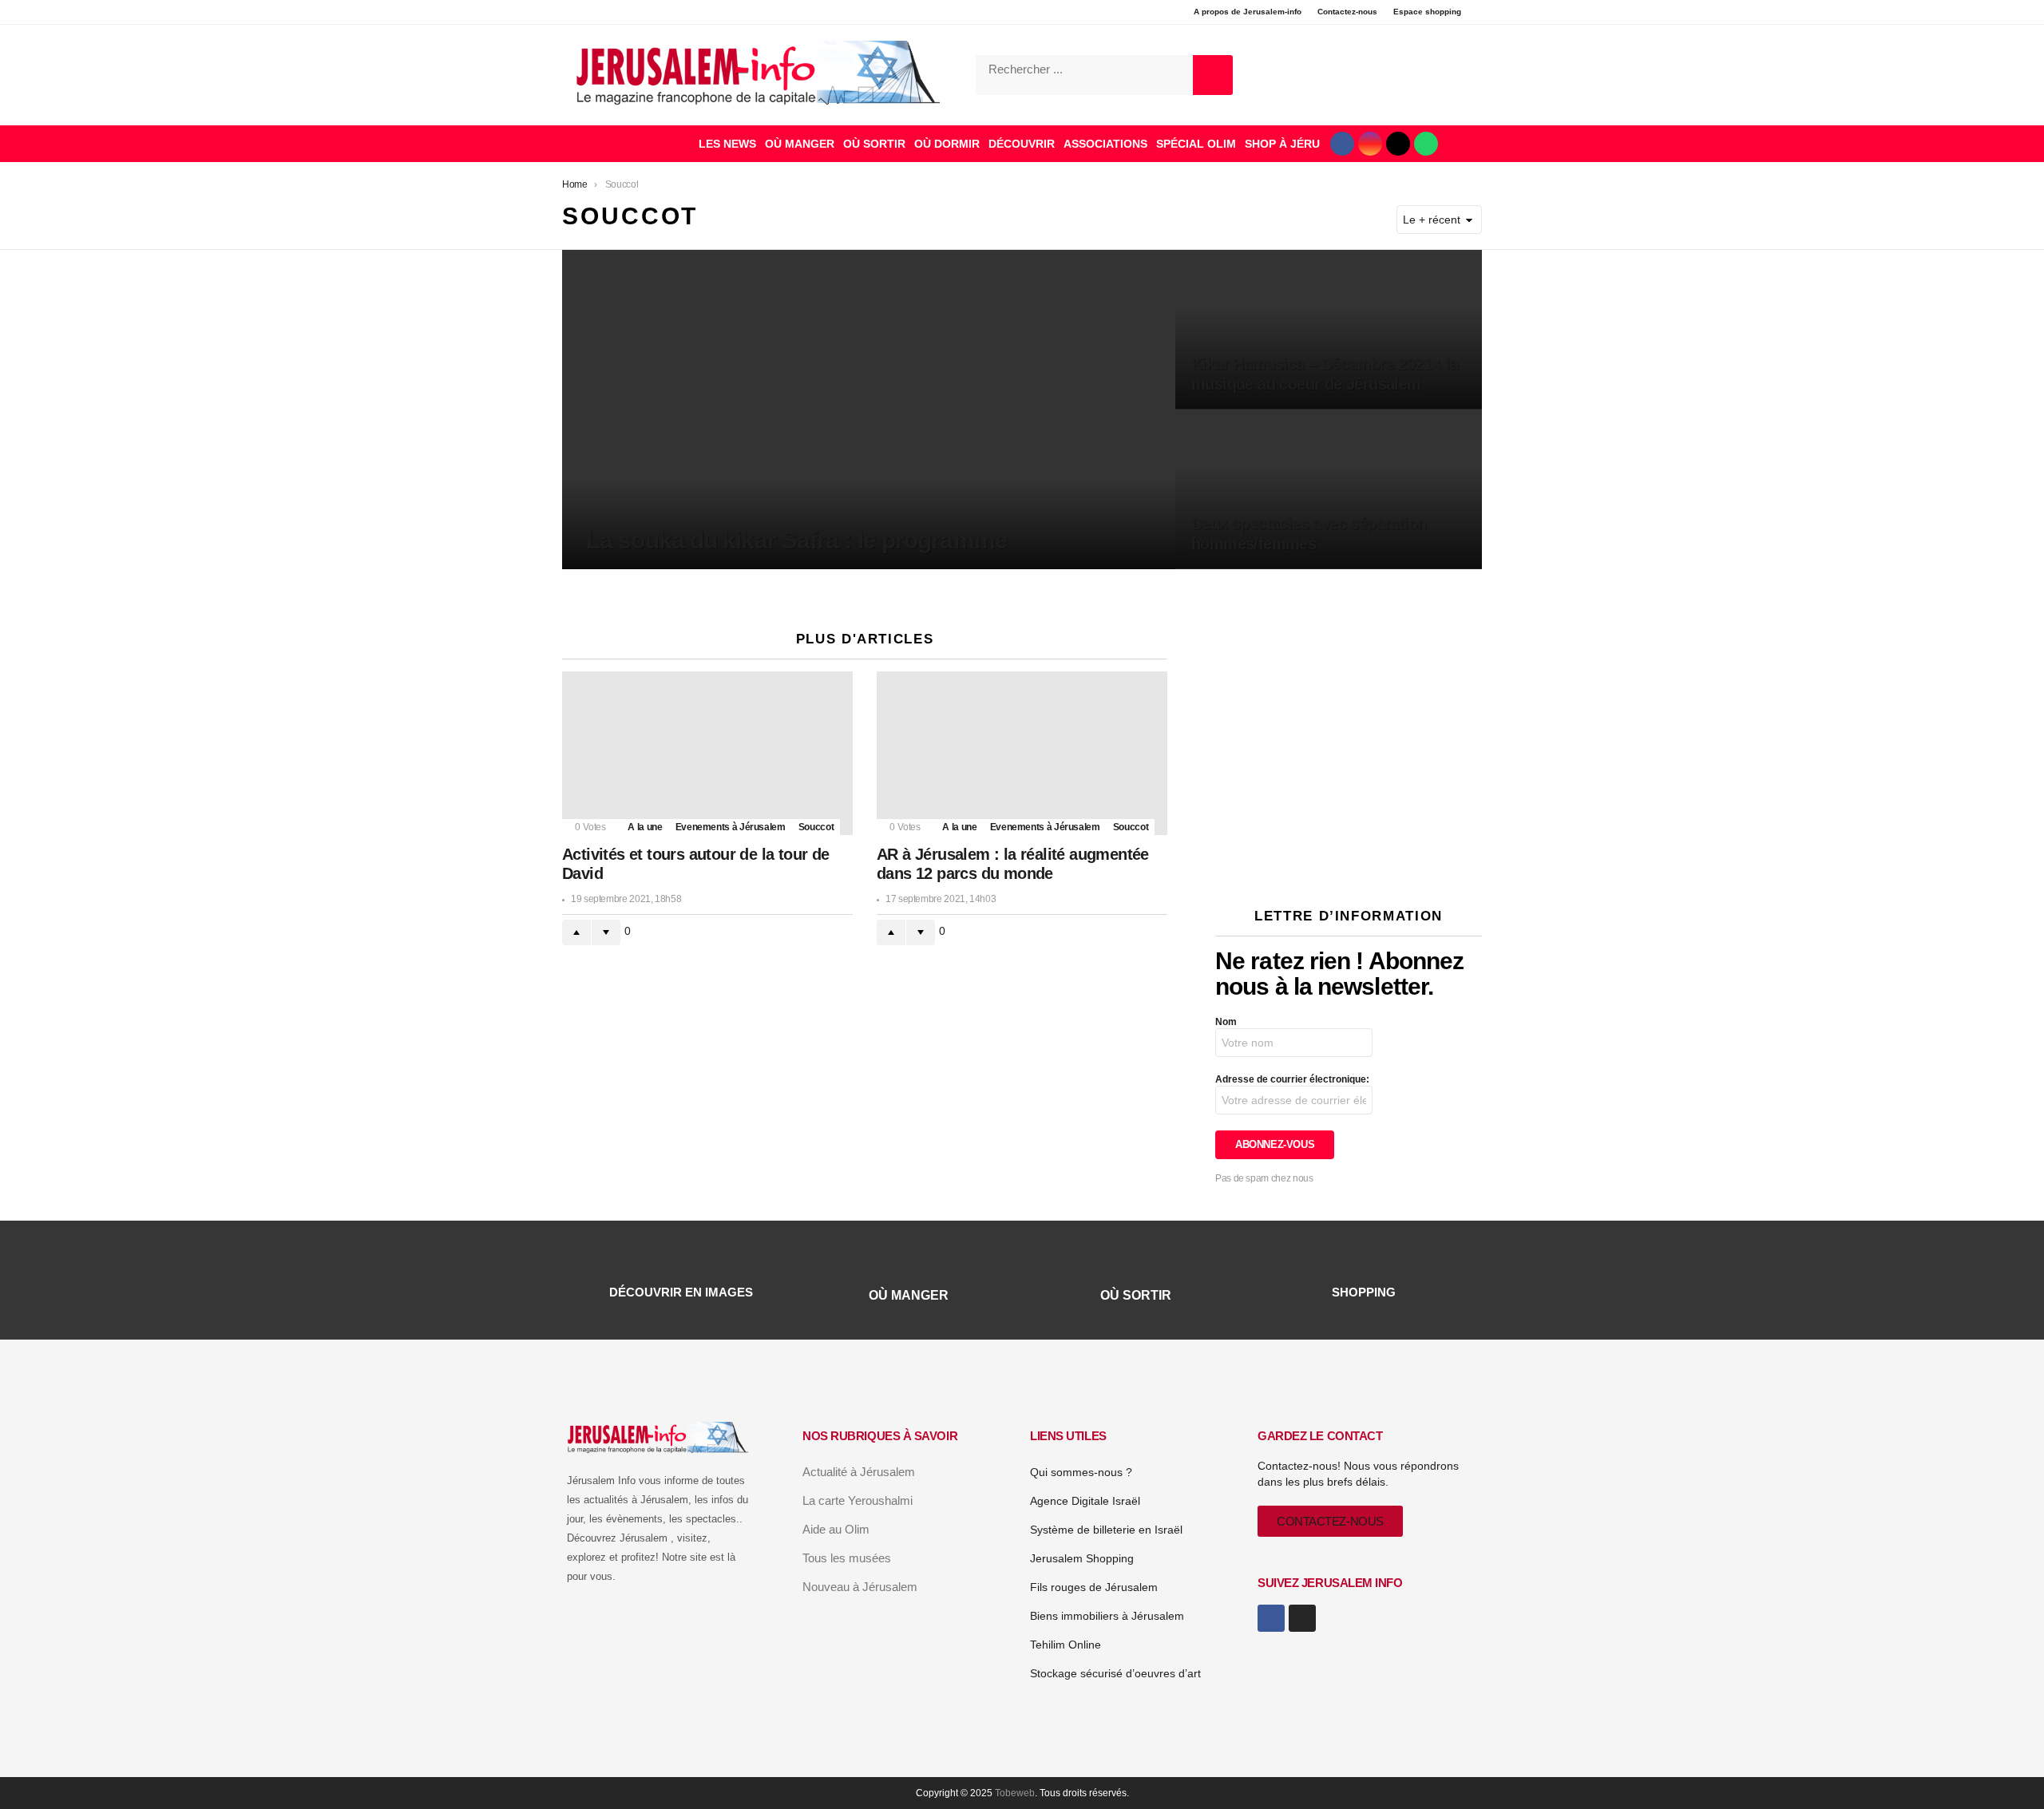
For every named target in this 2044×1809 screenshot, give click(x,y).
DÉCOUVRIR (1022, 144)
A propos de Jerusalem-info (1248, 12)
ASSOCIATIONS (1105, 144)
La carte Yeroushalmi (858, 1500)
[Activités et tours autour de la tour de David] (707, 753)
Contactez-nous (1347, 12)
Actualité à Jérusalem (859, 1472)
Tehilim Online (1066, 1645)
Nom (1226, 1022)
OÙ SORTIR (874, 144)
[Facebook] (1342, 144)
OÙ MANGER (800, 144)
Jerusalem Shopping (1082, 1558)
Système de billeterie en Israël (1106, 1530)
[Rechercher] (1213, 75)
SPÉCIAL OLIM (1196, 144)
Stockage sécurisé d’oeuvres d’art (1115, 1673)
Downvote (606, 932)
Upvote (576, 932)
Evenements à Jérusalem (731, 827)
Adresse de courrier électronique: (1292, 1079)
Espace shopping (1427, 12)
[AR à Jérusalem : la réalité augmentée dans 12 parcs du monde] (1022, 753)
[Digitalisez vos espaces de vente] (1349, 864)
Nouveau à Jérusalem (860, 1587)
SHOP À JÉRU (1282, 144)
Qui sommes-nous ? (1081, 1472)
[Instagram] (1370, 144)
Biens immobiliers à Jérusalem (1107, 1616)
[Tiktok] (1398, 144)
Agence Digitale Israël (1085, 1501)
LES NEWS (727, 144)
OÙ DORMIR (947, 144)
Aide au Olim (836, 1529)
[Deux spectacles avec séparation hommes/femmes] (1329, 489)
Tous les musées (847, 1558)
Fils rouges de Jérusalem (1094, 1587)
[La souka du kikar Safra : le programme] (869, 410)
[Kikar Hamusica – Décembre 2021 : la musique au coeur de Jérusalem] (1329, 330)
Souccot (816, 827)
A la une (645, 827)
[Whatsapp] (1426, 144)
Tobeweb (1015, 1793)
